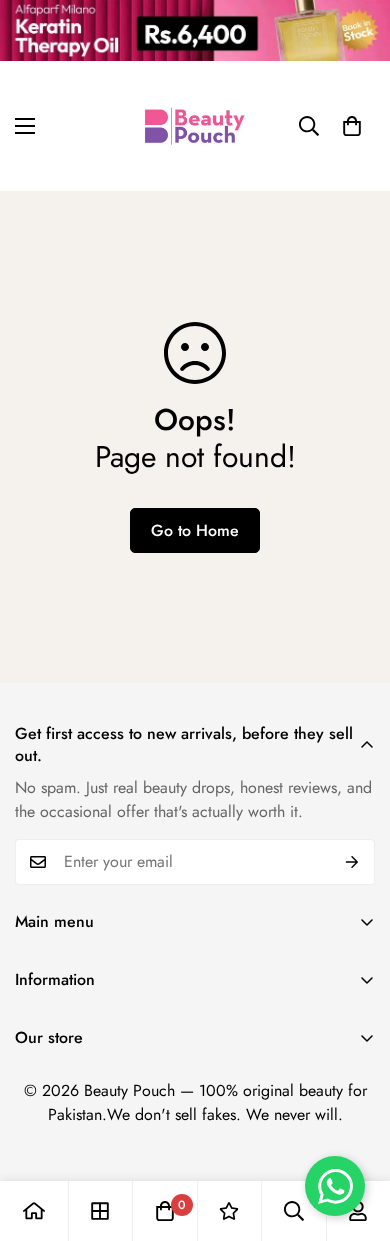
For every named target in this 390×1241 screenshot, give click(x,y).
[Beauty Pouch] (195, 126)
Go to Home (195, 530)
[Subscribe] (352, 862)
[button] (352, 126)
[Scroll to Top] (354, 1135)
